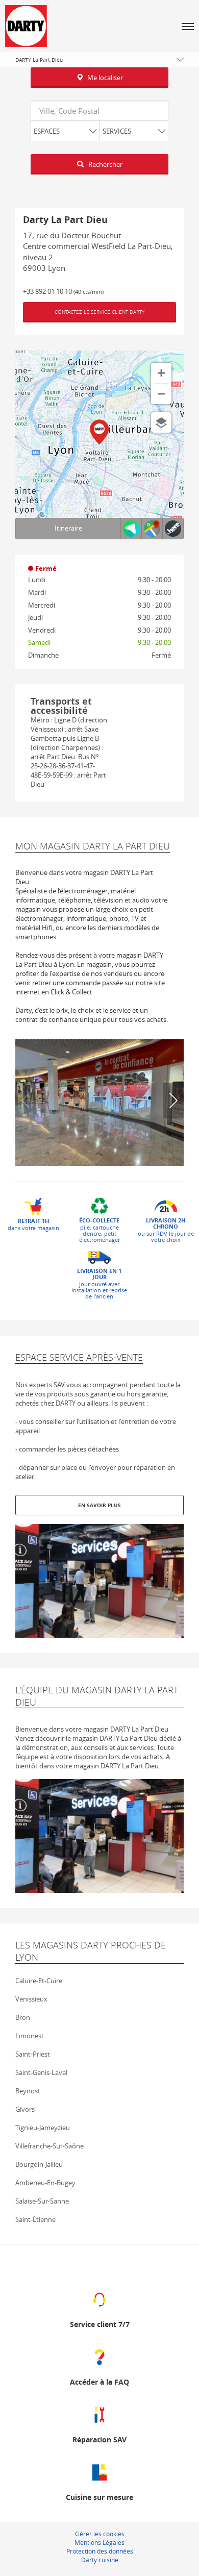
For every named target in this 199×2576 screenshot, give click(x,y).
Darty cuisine (100, 2560)
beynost (28, 2091)
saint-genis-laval (41, 2072)
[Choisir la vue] (161, 422)
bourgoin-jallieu (39, 2164)
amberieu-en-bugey (45, 2183)
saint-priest (33, 2054)
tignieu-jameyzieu (43, 2128)
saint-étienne (35, 2219)
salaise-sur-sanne (42, 2201)
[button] (188, 26)
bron (23, 2017)
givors (25, 2109)
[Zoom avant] (161, 373)
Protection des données (100, 2551)
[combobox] (99, 111)
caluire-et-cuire (39, 1981)
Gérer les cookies (100, 2534)
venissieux (31, 1999)
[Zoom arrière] (161, 394)
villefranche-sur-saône (49, 2146)
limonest (30, 2036)
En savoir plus (99, 1505)
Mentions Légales (99, 2542)
